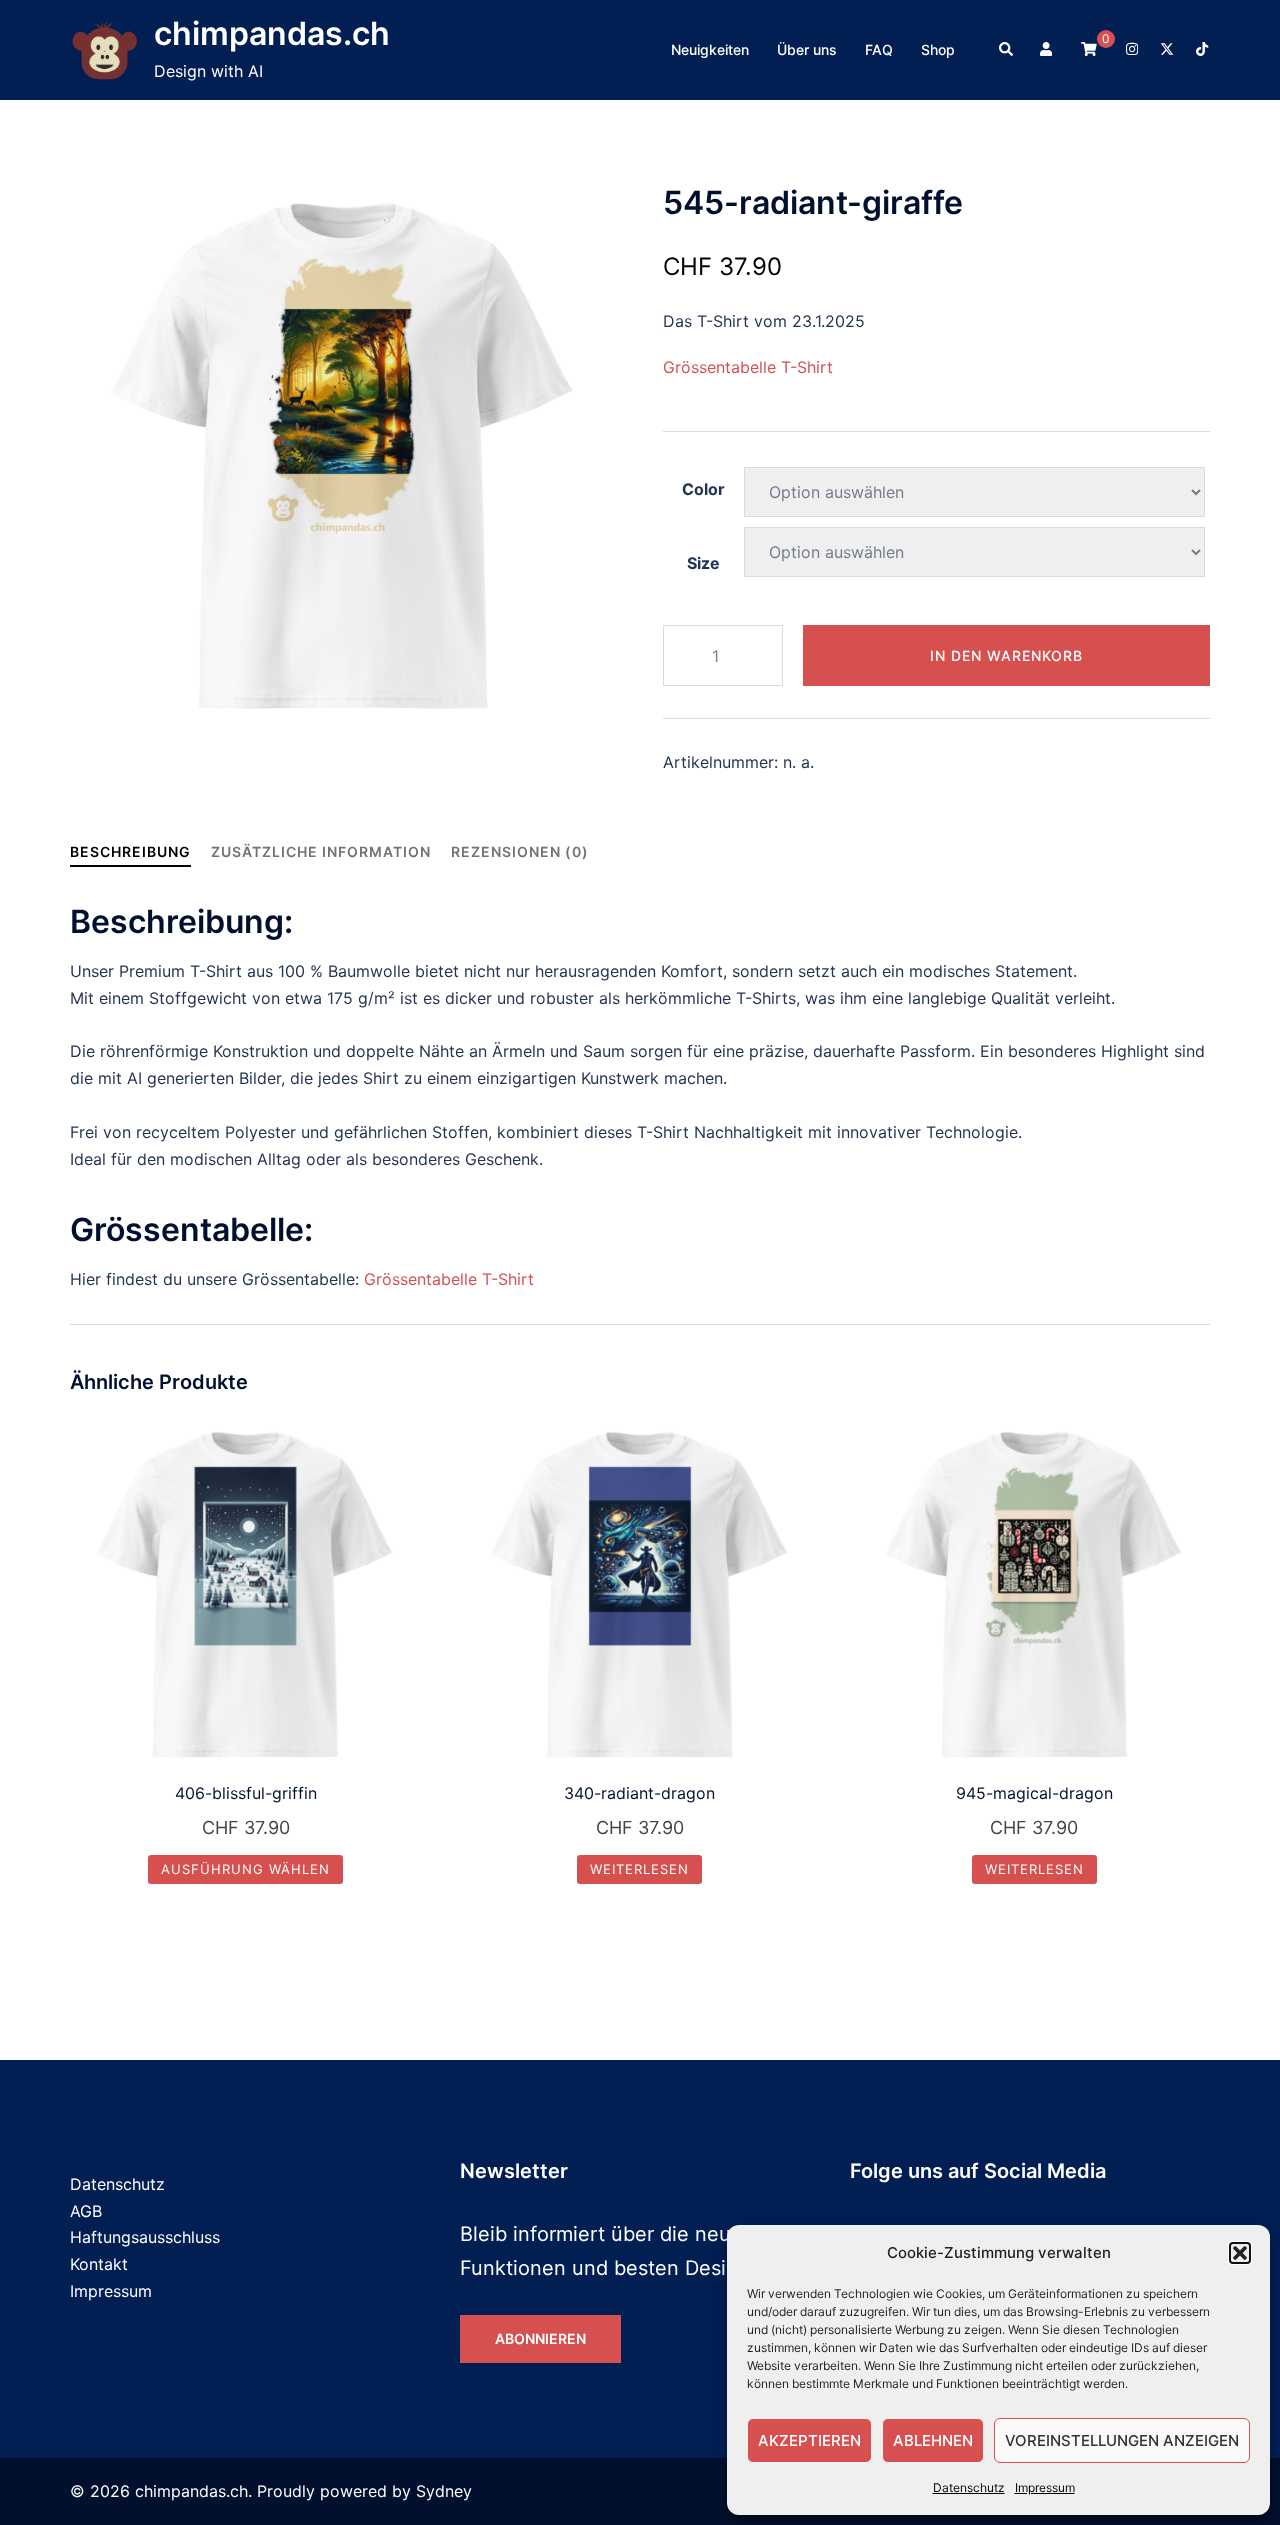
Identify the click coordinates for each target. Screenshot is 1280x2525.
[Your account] (1048, 50)
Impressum (1045, 2487)
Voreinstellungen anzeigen (1122, 2440)
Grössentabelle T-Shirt (748, 367)
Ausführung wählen (245, 1869)
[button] (1240, 2253)
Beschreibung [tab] (130, 851)
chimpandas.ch (272, 33)
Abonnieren (540, 2338)
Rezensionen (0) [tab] (520, 851)
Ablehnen (933, 2440)
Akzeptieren (809, 2440)
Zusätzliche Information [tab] (321, 851)
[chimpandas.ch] (104, 50)
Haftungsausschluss (145, 2237)
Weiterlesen (639, 1869)
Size (703, 563)
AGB (86, 2211)
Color (703, 489)
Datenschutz (969, 2487)
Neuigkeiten (710, 49)
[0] (1089, 48)
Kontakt (99, 2264)
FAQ (879, 49)
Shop (938, 49)
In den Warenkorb (1006, 655)
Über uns (807, 49)
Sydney (444, 2491)
